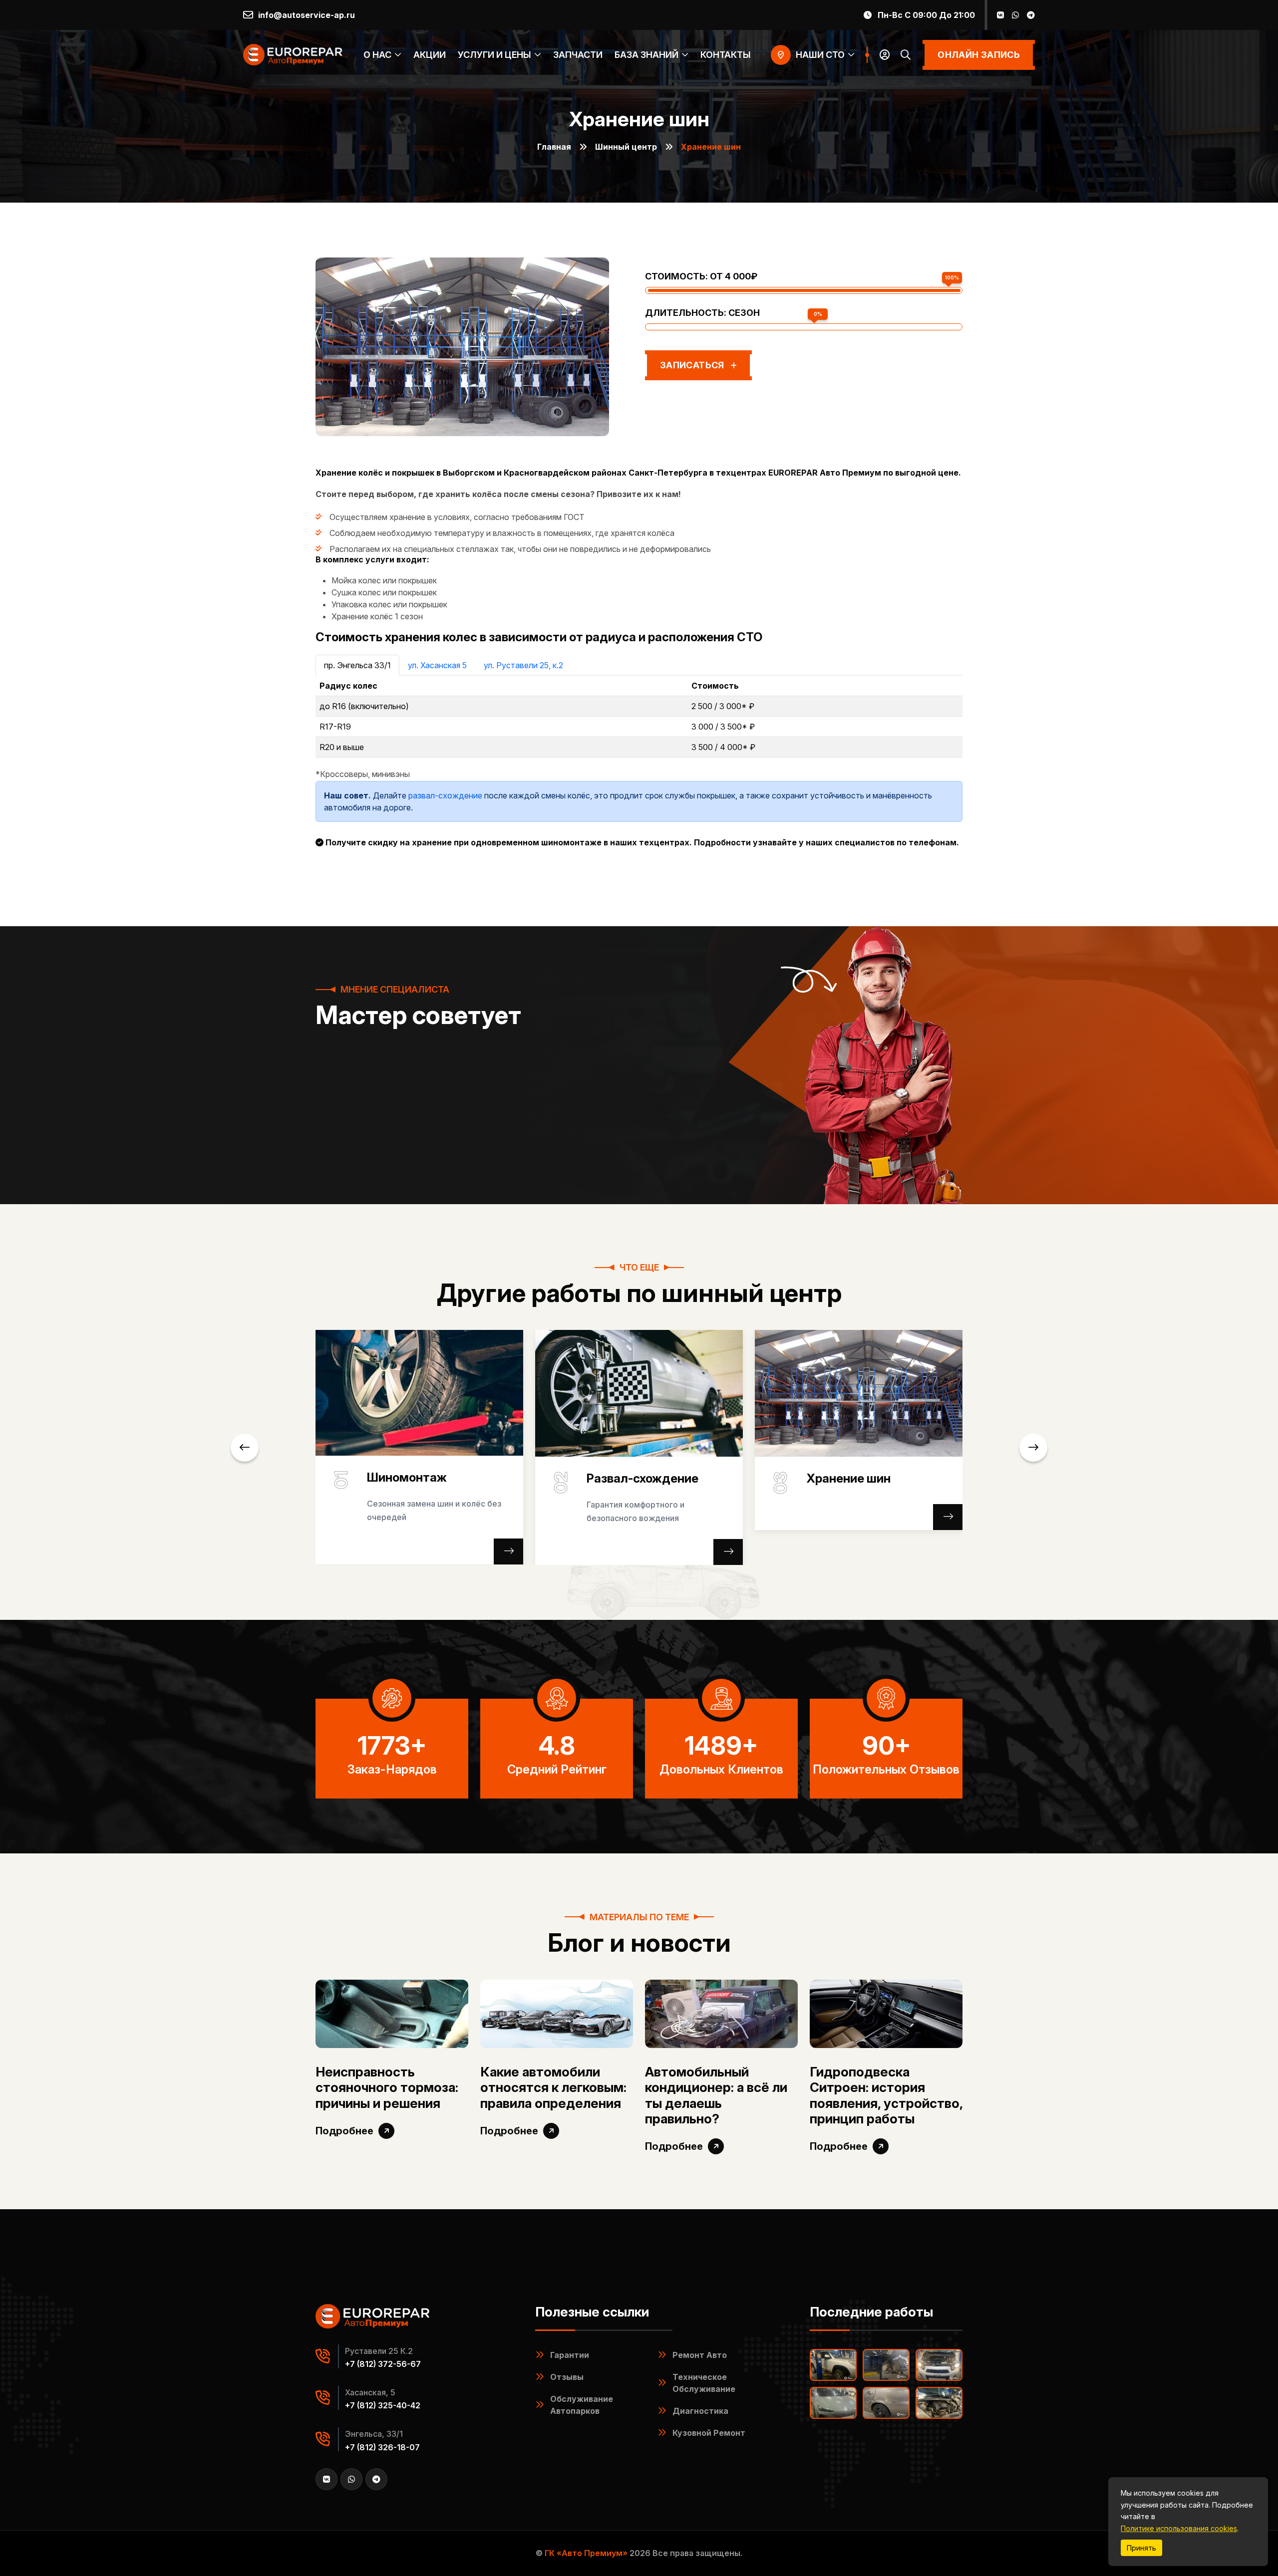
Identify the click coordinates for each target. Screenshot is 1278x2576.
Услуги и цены (494, 55)
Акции (430, 55)
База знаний (646, 55)
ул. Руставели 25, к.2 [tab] (523, 665)
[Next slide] (1033, 1448)
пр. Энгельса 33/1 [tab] (357, 665)
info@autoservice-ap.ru (307, 15)
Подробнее (344, 2131)
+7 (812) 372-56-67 (383, 2364)
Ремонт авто (700, 2355)
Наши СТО (820, 55)
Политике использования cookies (1179, 2528)
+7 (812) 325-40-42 (383, 2405)
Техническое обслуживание (704, 2383)
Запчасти (578, 55)
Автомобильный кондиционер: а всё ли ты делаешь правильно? (716, 2095)
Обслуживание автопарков (582, 2405)
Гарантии (570, 2355)
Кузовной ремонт (709, 2433)
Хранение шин (848, 1479)
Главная (554, 147)
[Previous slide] (245, 1448)
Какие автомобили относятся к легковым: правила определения (553, 2087)
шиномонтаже (571, 843)
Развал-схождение (642, 1479)
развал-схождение (445, 795)
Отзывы (567, 2377)
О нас (377, 55)
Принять (1141, 2548)
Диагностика (700, 2411)
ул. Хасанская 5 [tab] (437, 665)
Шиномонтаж (407, 1478)
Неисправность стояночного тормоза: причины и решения (387, 2087)
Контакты (726, 55)
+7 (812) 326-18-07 (382, 2447)
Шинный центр (626, 147)
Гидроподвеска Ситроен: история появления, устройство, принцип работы (886, 2095)
